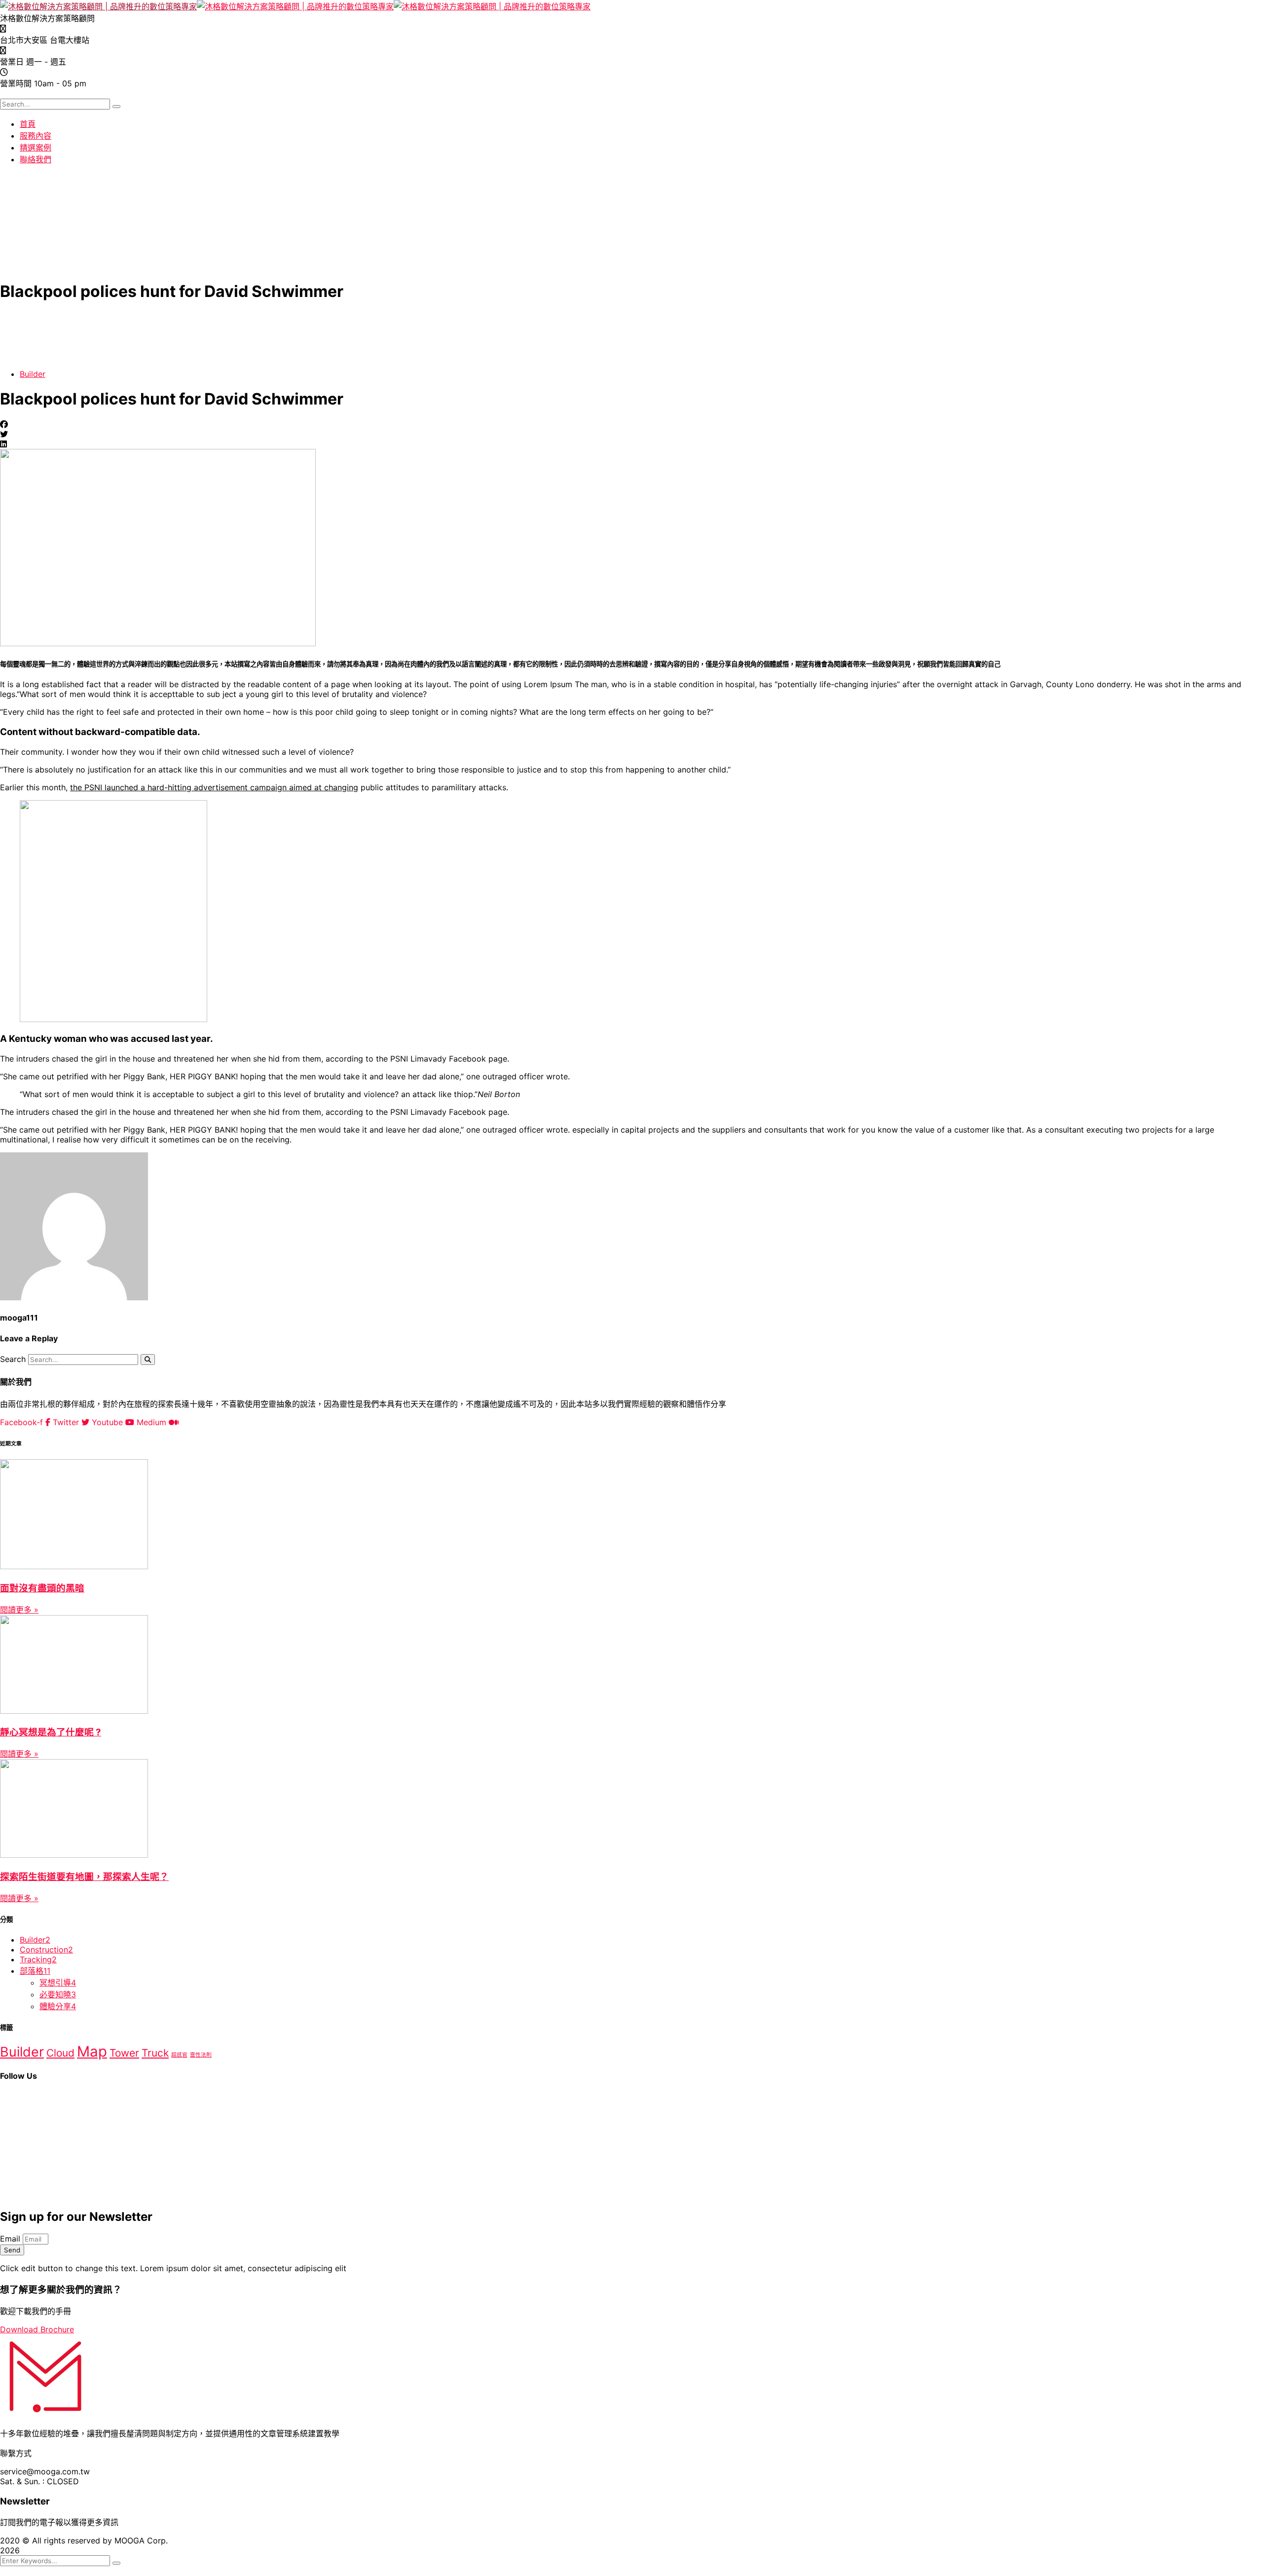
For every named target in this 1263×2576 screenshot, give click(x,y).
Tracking (38, 1959)
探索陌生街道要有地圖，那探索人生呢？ (84, 1877)
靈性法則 (201, 2055)
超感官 (179, 2055)
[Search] (148, 1360)
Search (13, 1359)
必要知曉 (58, 1994)
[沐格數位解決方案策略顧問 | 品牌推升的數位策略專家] (98, 6)
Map (92, 2051)
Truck (155, 2053)
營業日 (12, 62)
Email (11, 2239)
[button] (631, 424)
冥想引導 (58, 1983)
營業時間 (16, 83)
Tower (124, 2053)
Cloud (60, 2053)
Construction (46, 1950)
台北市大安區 (24, 40)
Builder (33, 374)
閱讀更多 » (19, 1610)
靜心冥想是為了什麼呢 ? (51, 1732)
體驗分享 (58, 2006)
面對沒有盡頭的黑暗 (42, 1588)
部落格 (35, 1971)
